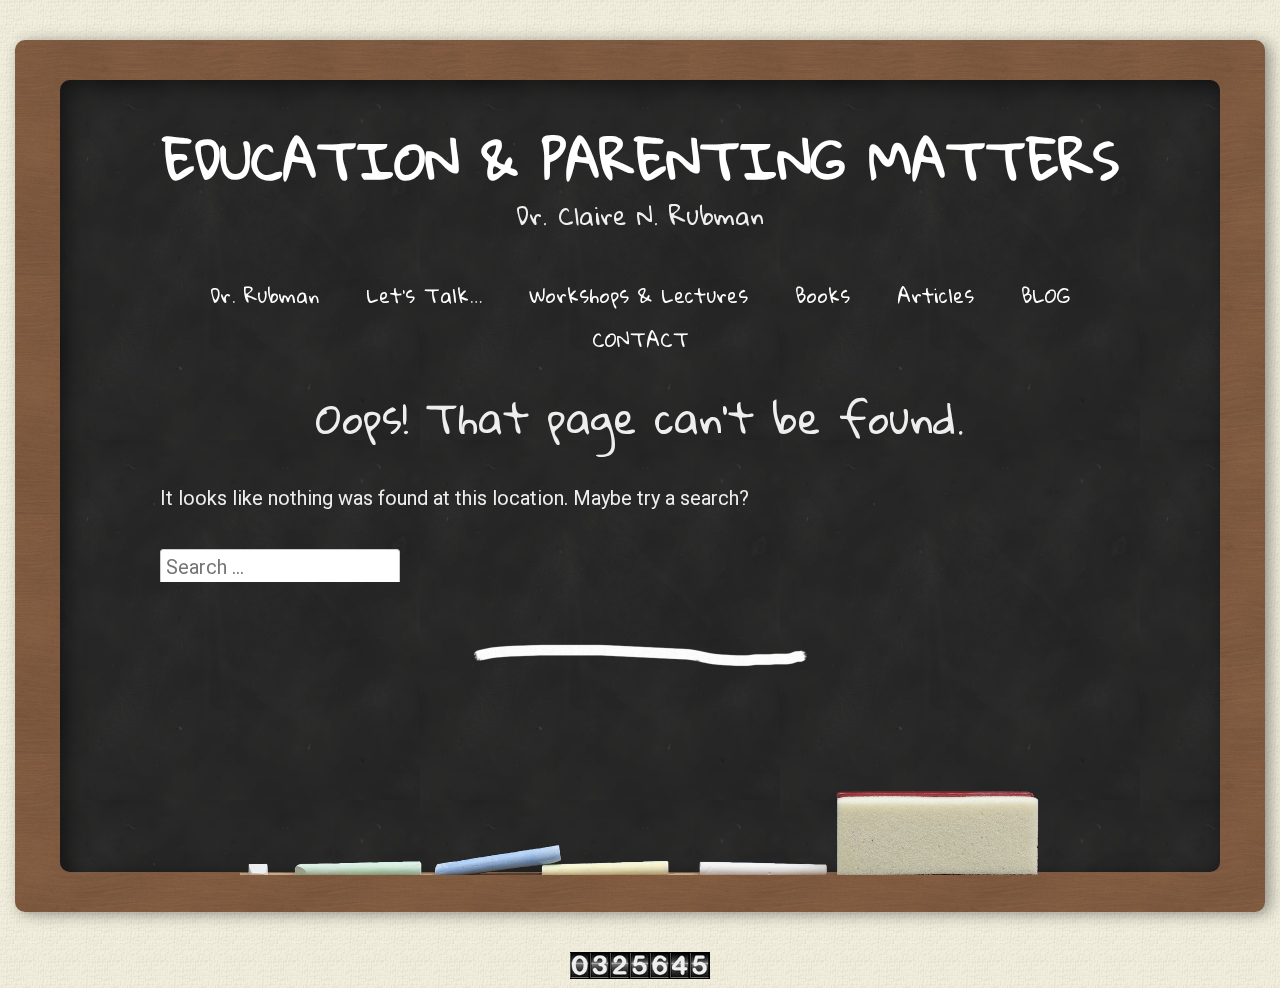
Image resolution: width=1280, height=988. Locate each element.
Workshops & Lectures (638, 295)
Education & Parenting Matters (640, 159)
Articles (935, 295)
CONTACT (640, 339)
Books (822, 295)
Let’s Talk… (424, 295)
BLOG (1045, 295)
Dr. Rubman (264, 295)
